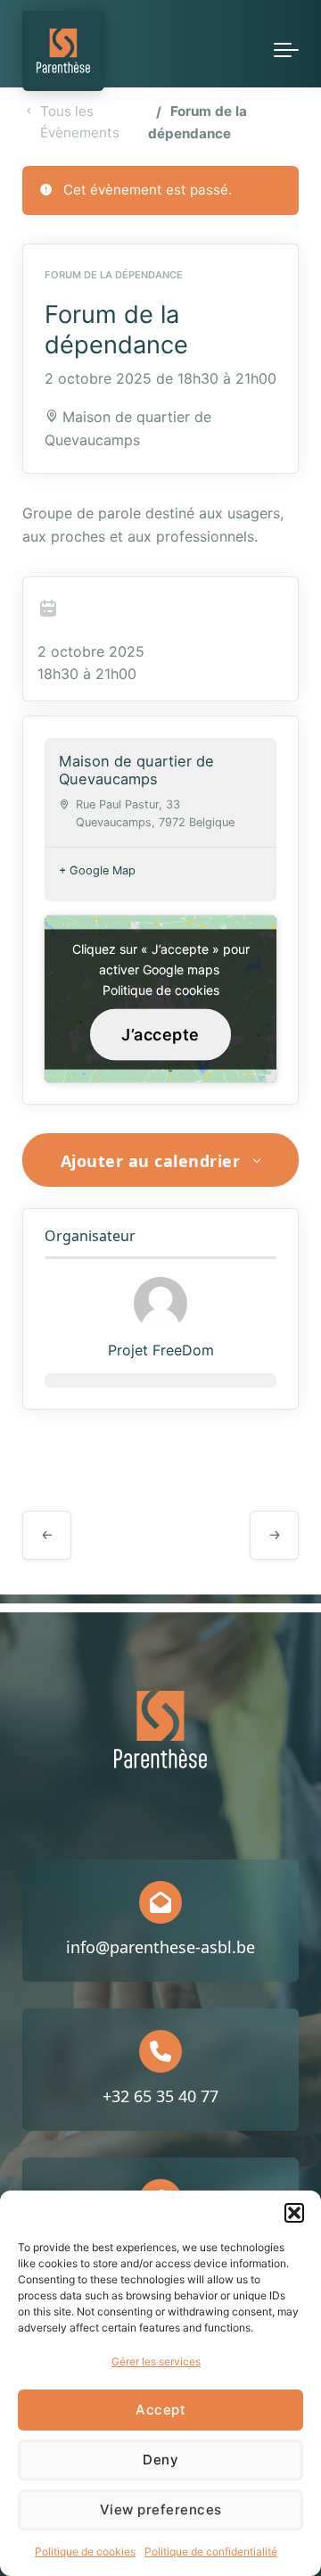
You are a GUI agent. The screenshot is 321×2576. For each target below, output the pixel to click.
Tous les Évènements (80, 122)
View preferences (161, 2510)
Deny (160, 2460)
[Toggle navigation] (286, 51)
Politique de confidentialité (211, 2551)
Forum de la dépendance (114, 275)
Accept (160, 2410)
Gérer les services (156, 2361)
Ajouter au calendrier (151, 1161)
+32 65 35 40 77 (160, 2096)
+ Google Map (97, 870)
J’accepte (160, 1034)
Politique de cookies (85, 2551)
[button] (294, 2213)
